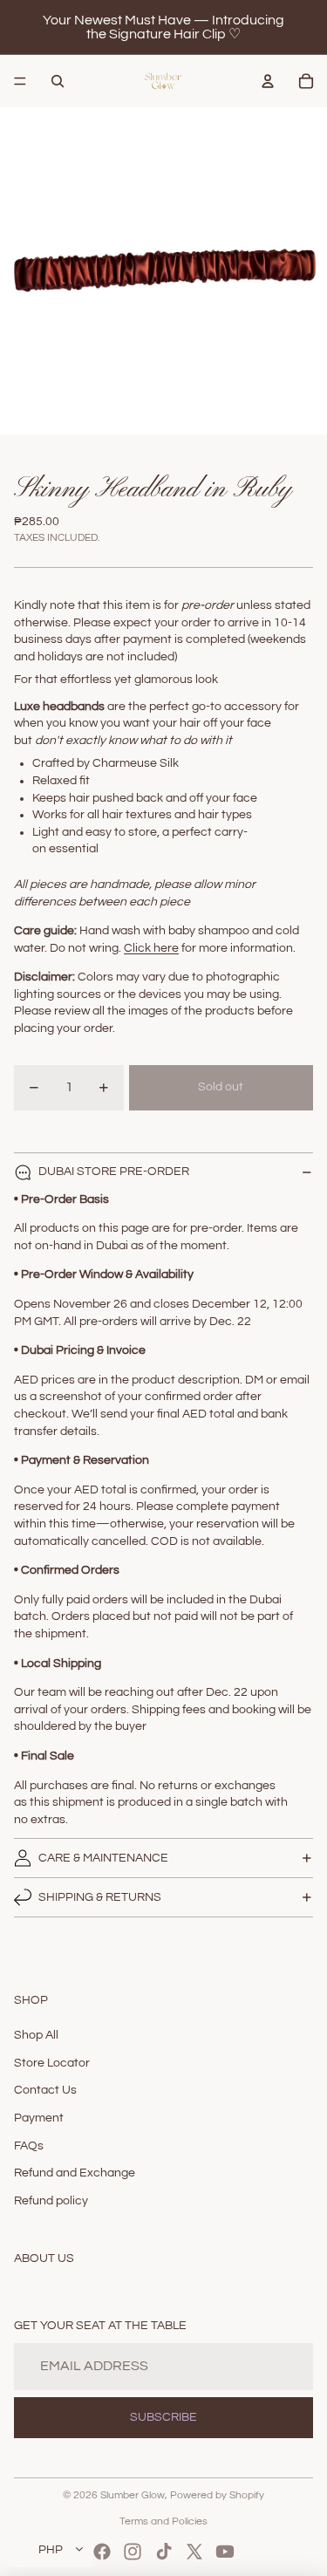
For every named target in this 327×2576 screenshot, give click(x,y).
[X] (194, 2552)
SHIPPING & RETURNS (100, 1897)
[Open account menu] (268, 81)
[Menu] (20, 81)
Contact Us (45, 2090)
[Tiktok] (164, 2552)
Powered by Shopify (217, 2495)
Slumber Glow (133, 2495)
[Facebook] (102, 2552)
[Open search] (58, 81)
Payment (39, 2118)
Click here (151, 948)
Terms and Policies (163, 2521)
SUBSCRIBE (163, 2417)
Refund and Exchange (75, 2173)
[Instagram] (133, 2552)
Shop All (36, 2035)
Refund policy (51, 2201)
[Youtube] (225, 2552)
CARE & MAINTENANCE (103, 1858)
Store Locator (52, 2063)
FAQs (29, 2146)
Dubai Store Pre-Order (114, 1172)
